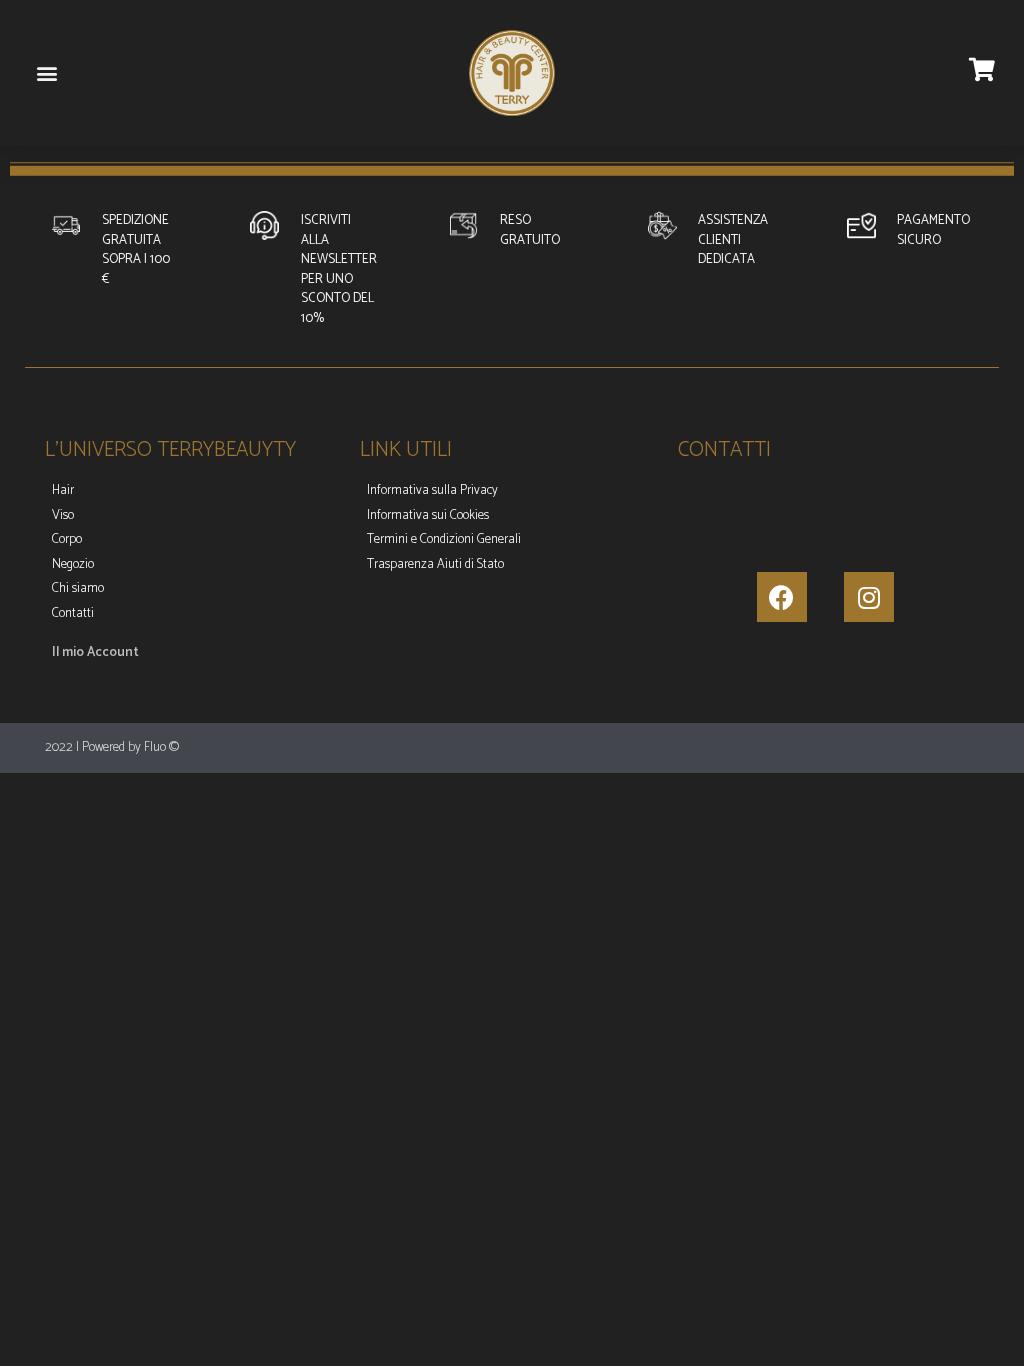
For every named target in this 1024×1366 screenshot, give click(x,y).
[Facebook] (782, 597)
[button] (46, 73)
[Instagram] (869, 597)
